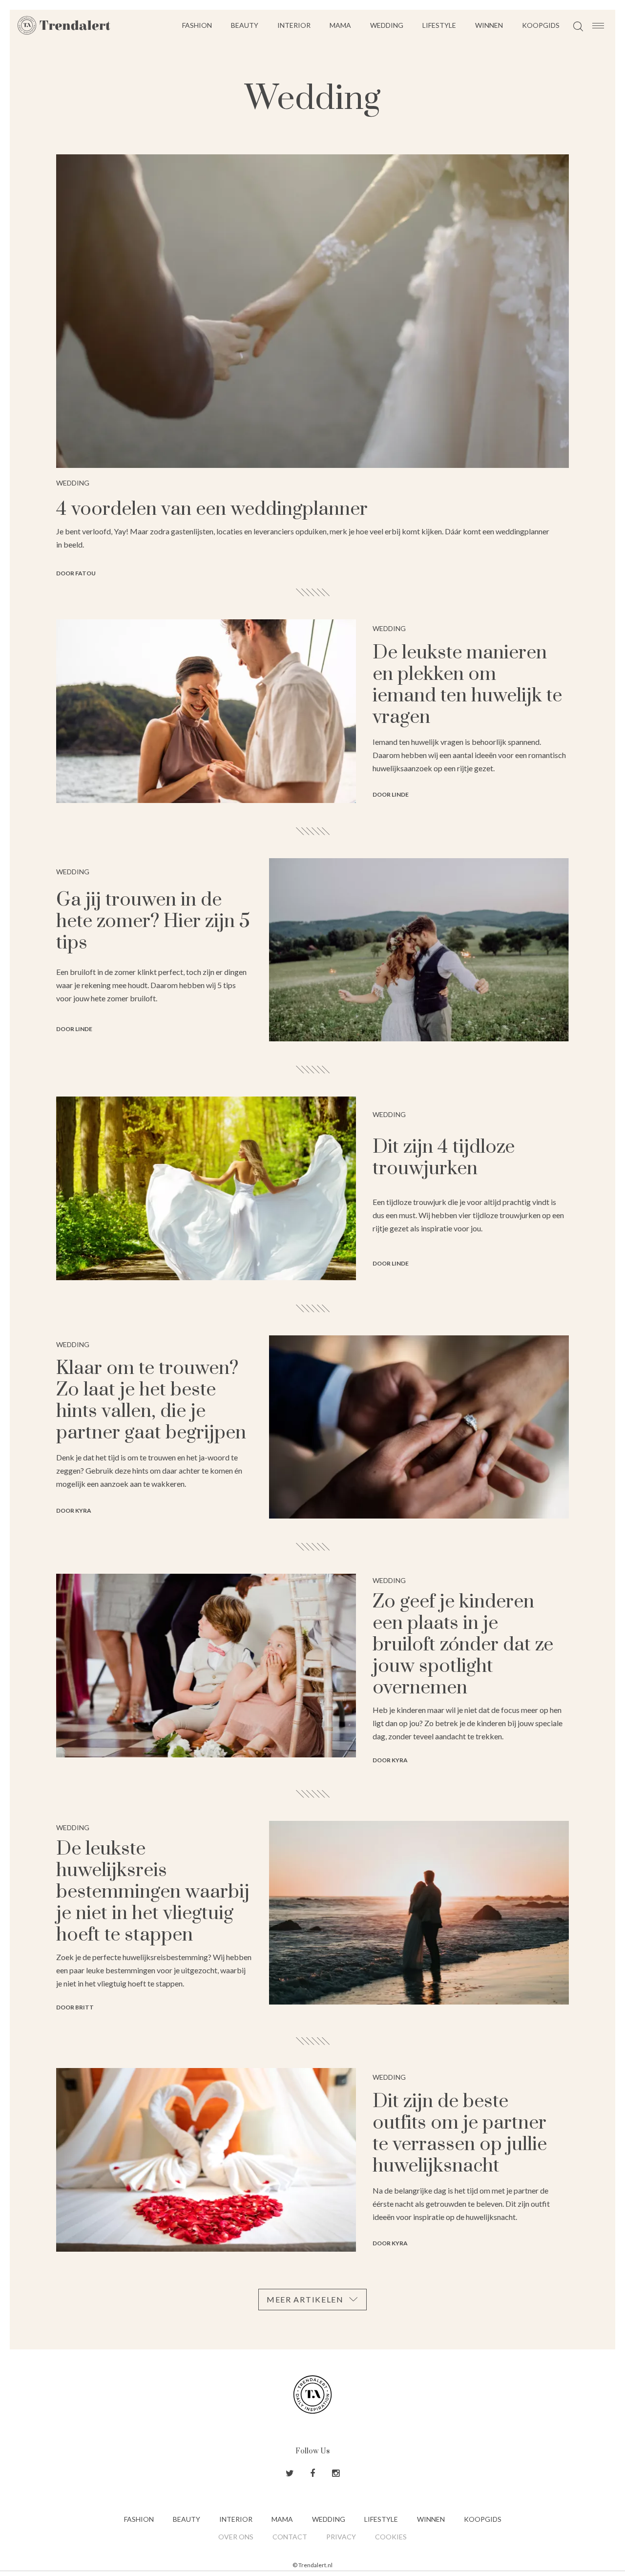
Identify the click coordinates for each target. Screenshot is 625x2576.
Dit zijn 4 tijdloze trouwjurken (444, 1158)
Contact (290, 2537)
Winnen (489, 25)
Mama (340, 25)
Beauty (245, 25)
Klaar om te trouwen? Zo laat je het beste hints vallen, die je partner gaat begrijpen (151, 1401)
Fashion (197, 25)
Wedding (387, 25)
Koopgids (541, 25)
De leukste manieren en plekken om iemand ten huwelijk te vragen (467, 685)
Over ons (236, 2537)
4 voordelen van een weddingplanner (212, 509)
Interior (294, 25)
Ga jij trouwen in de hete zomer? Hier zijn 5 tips (153, 921)
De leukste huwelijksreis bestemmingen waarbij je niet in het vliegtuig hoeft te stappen (153, 1892)
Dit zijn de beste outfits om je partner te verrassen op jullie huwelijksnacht (460, 2134)
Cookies (391, 2537)
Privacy (341, 2537)
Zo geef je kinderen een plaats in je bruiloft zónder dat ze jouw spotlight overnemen (463, 1645)
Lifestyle (439, 25)
